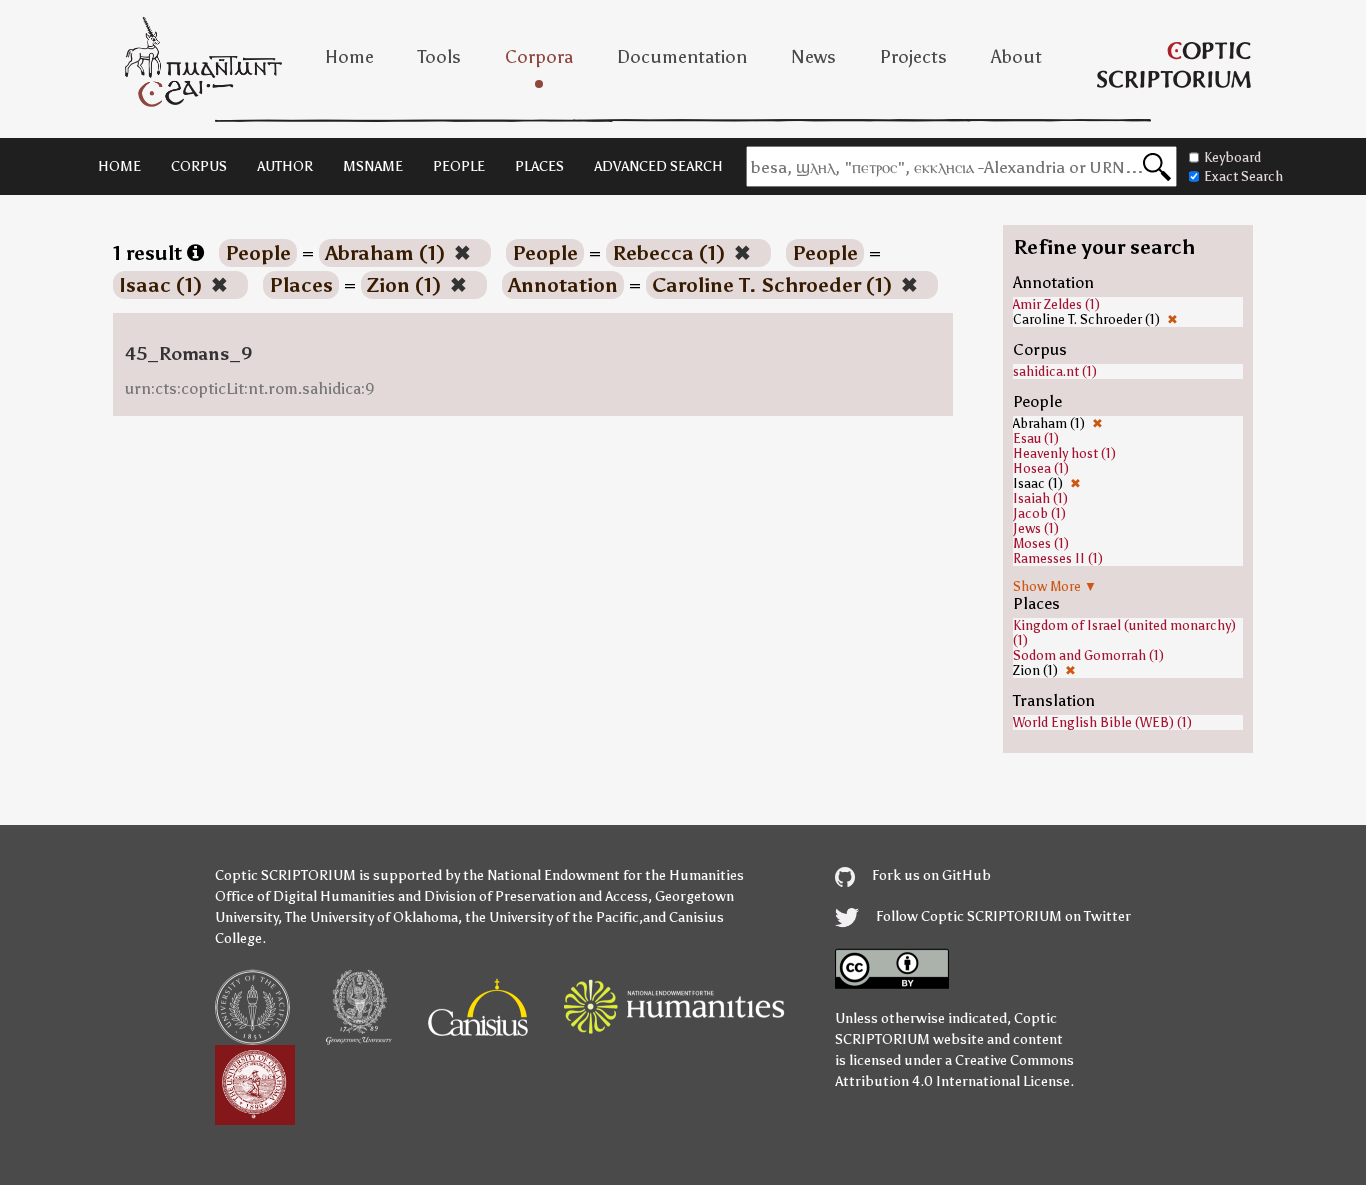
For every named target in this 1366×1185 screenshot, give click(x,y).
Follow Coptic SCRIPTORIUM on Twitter (1002, 916)
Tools (439, 57)
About (1016, 57)
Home (349, 57)
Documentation (682, 57)
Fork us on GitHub (930, 875)
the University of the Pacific (552, 917)
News (813, 57)
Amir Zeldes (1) (1056, 304)
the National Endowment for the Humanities (603, 875)
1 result (150, 253)
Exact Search (1243, 176)
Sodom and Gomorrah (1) (1088, 655)
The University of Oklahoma (371, 917)
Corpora (539, 57)
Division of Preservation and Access (536, 896)
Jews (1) (1036, 528)
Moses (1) (1041, 543)
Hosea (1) (1041, 468)
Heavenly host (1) (1064, 453)
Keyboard (1232, 157)
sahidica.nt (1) (1055, 371)
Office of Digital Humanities (305, 896)
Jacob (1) (1039, 513)
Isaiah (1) (1040, 498)
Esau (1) (1036, 438)
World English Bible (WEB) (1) (1102, 722)
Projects (913, 57)
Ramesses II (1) (1058, 558)
